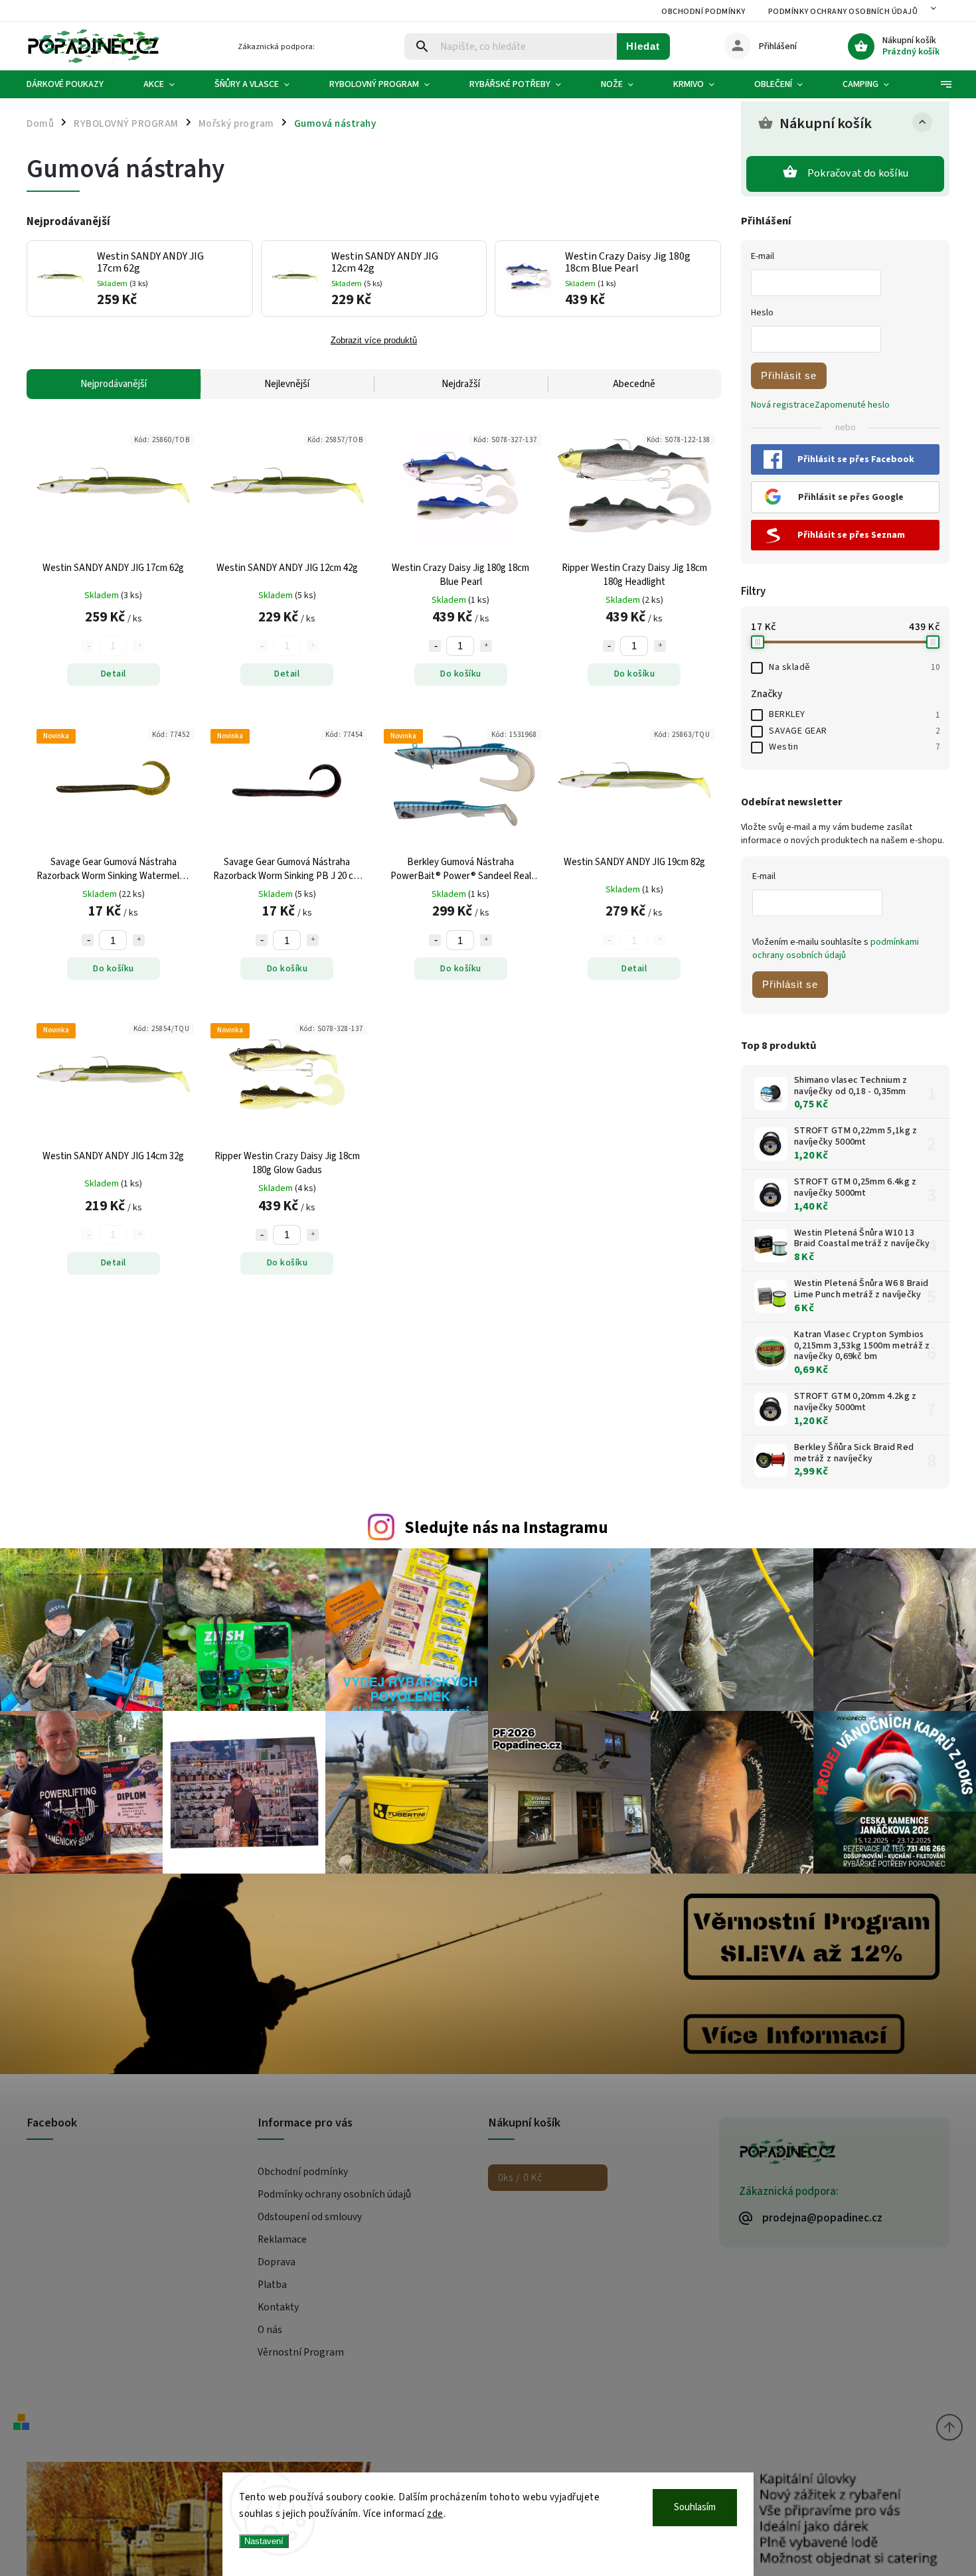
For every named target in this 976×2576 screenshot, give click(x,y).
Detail (114, 674)
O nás (270, 2330)
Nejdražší (461, 384)
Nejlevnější (287, 384)
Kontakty (278, 2307)
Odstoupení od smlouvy (310, 2217)
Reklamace (282, 2239)
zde (435, 2514)
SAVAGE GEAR (854, 731)
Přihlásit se (789, 375)
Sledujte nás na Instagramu (506, 1528)
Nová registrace (783, 405)
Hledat (643, 46)
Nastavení (264, 2541)
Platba (272, 2285)
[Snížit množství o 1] (435, 646)
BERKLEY (854, 714)
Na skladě (854, 667)
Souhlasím (695, 2507)
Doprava (277, 2262)
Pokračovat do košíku (858, 173)
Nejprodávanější (114, 384)
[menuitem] (75, 84)
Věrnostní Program (301, 2352)
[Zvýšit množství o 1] (486, 646)
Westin (854, 747)
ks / (520, 2178)
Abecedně (634, 384)
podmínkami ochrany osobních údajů (836, 949)
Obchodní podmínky (703, 12)
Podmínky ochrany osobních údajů (843, 12)
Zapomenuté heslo (852, 405)
